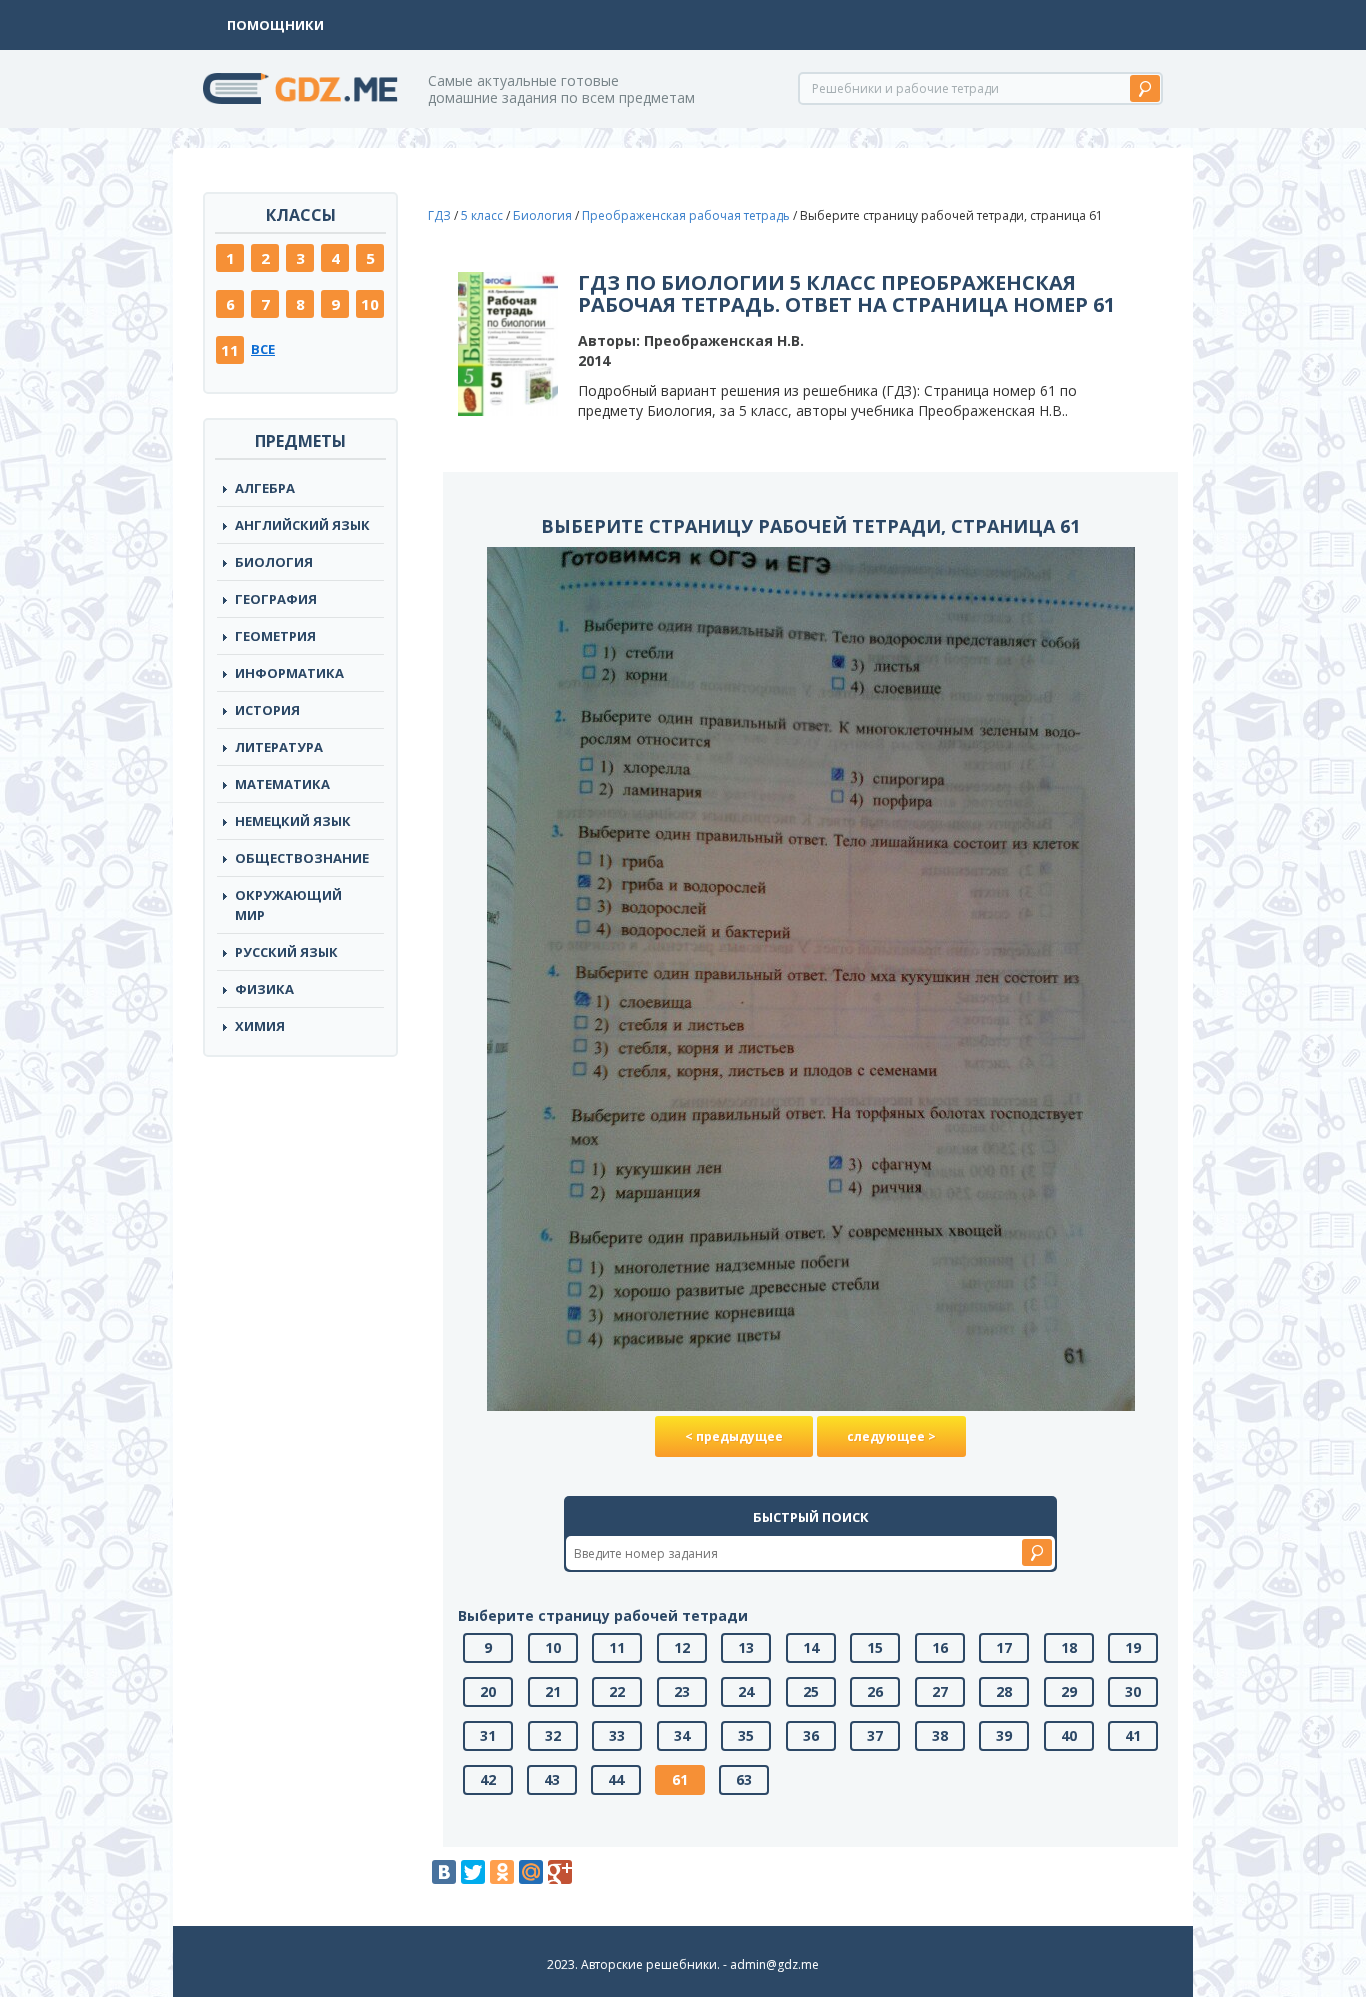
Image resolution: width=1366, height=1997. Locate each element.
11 (230, 350)
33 (617, 1735)
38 (940, 1735)
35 (746, 1735)
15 (875, 1647)
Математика (282, 784)
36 (811, 1735)
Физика (264, 989)
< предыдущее (734, 1436)
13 (746, 1647)
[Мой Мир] (531, 1872)
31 (488, 1735)
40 (1069, 1735)
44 (616, 1779)
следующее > (891, 1436)
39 (1004, 1735)
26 (875, 1691)
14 (811, 1647)
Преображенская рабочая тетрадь (686, 215)
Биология (274, 562)
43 (552, 1779)
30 (1133, 1691)
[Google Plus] (560, 1872)
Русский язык (286, 952)
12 (682, 1647)
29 (1069, 1691)
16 (940, 1647)
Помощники (275, 25)
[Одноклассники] (502, 1872)
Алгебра (265, 488)
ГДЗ (439, 215)
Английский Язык (302, 525)
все (263, 349)
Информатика (289, 673)
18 (1069, 1647)
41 (1133, 1735)
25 (811, 1691)
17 (1004, 1647)
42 (488, 1779)
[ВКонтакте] (444, 1872)
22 (617, 1691)
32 (553, 1735)
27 (940, 1691)
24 (746, 1691)
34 (682, 1735)
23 (682, 1691)
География (276, 599)
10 (370, 304)
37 (875, 1735)
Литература (279, 747)
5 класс (482, 215)
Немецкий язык (293, 821)
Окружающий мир (288, 905)
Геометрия (275, 636)
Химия (260, 1026)
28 (1004, 1691)
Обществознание (302, 858)
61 (680, 1779)
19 (1133, 1647)
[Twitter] (473, 1872)
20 (488, 1691)
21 (553, 1691)
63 (744, 1779)
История (267, 710)
